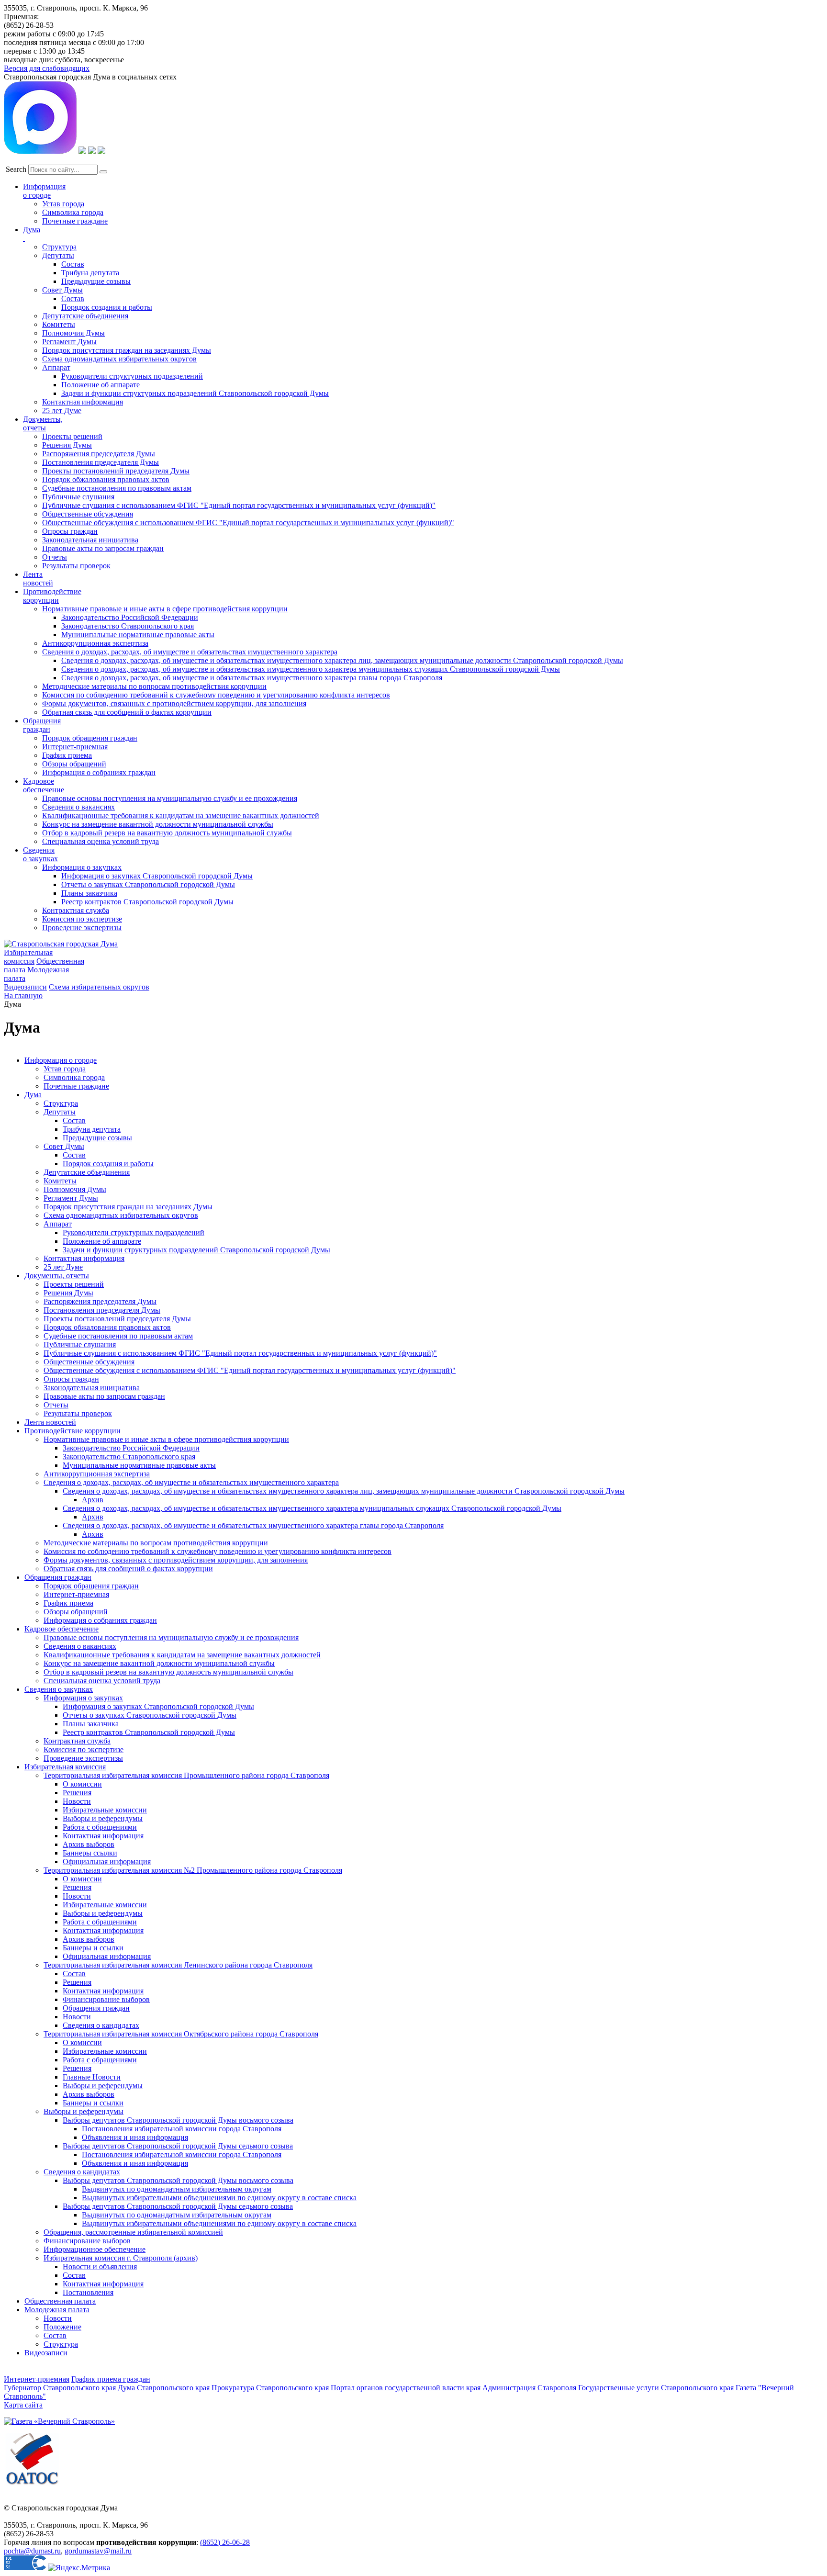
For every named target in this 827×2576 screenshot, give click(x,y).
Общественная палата (60, 2301)
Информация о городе (44, 191)
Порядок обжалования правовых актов (106, 479)
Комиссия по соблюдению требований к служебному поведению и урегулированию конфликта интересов (216, 695)
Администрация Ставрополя (529, 2388)
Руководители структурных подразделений (132, 376)
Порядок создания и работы (107, 307)
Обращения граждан (42, 725)
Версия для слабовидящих (47, 68)
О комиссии (82, 1784)
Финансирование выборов (106, 1999)
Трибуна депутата (90, 273)
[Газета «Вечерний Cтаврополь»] (59, 2421)
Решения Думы (67, 445)
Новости (77, 1801)
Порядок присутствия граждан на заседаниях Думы (127, 350)
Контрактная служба (76, 910)
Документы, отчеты (57, 1276)
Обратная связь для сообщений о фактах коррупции (127, 712)
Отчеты (55, 557)
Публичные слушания (78, 497)
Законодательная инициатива (90, 540)
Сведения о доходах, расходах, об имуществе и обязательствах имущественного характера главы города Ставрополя (252, 678)
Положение (62, 2327)
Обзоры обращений (74, 764)
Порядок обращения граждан (90, 738)
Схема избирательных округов (99, 987)
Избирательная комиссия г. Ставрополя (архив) (121, 2258)
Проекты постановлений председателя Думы (116, 471)
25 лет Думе (62, 411)
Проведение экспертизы (82, 928)
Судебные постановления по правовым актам (117, 488)
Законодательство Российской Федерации (130, 617)
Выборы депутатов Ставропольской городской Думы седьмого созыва (178, 2146)
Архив (93, 1500)
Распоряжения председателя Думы (99, 454)
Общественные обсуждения (88, 514)
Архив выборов (89, 1844)
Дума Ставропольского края (164, 2388)
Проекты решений (72, 436)
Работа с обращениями (100, 1827)
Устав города (63, 204)
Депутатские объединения (85, 316)
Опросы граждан (70, 531)
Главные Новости (92, 2077)
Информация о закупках (82, 867)
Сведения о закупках (40, 854)
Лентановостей (38, 579)
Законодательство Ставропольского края (128, 626)
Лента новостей (50, 1422)
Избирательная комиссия (28, 957)
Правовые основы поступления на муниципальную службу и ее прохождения (170, 798)
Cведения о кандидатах (82, 2172)
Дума (33, 1095)
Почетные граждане (75, 221)
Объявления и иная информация (135, 2137)
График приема (67, 755)
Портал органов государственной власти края (406, 2388)
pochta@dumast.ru (32, 2551)
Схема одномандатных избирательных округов (119, 359)
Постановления (88, 2292)
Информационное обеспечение (95, 2249)
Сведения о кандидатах (101, 2025)
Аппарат (56, 367)
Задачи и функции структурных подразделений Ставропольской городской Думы (195, 393)
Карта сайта (23, 2405)
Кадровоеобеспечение (44, 785)
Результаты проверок (76, 566)
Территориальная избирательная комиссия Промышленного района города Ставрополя (186, 1775)
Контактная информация (83, 402)
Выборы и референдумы (103, 1818)
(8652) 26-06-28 (225, 2542)
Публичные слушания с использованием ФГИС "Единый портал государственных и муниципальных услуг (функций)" (239, 505)
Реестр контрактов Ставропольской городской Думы (147, 902)
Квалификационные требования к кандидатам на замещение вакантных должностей (181, 816)
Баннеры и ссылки (93, 1948)
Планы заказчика (89, 893)
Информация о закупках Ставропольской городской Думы (157, 876)
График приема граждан (111, 2379)
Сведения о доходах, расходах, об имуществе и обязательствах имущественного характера (190, 652)
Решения (77, 1793)
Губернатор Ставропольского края (60, 2388)
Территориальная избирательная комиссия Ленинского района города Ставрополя (178, 1965)
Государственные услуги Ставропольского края (656, 2388)
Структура (59, 247)
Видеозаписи (25, 987)
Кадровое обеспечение (61, 1629)
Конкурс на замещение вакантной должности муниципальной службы (158, 824)
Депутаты (58, 255)
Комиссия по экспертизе (82, 919)
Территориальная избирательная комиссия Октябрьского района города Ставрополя (181, 2034)
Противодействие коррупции (52, 596)
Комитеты (59, 324)
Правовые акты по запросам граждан (103, 548)
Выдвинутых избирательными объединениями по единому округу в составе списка (219, 2198)
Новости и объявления (100, 2267)
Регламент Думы (69, 342)
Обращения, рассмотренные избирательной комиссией (133, 2232)
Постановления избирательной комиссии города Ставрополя (182, 2129)
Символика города (73, 212)
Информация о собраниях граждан (99, 772)
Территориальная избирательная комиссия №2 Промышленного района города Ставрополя (193, 1870)
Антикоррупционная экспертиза (95, 643)
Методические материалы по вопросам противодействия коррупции (154, 686)
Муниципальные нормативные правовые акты (138, 635)
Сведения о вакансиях (78, 807)
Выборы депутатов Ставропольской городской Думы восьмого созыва (178, 2120)
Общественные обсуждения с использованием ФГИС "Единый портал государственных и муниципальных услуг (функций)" (248, 523)
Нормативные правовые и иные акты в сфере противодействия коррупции (165, 609)
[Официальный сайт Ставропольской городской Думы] (61, 944)
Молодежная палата (57, 2310)
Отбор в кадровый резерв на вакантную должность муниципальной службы (167, 833)
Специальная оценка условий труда (101, 841)
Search (16, 169)
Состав (73, 264)
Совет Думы (62, 290)
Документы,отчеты (43, 423)
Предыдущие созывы (96, 281)
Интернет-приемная (75, 747)
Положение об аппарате (101, 385)
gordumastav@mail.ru (98, 2551)
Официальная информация (107, 1862)
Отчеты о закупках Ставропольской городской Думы (148, 884)
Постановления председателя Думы (101, 462)
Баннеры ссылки (90, 1853)
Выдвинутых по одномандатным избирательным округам (177, 2189)
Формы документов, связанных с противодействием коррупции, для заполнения (174, 703)
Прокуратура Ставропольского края (270, 2388)
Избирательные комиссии (105, 1810)
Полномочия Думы (73, 333)
